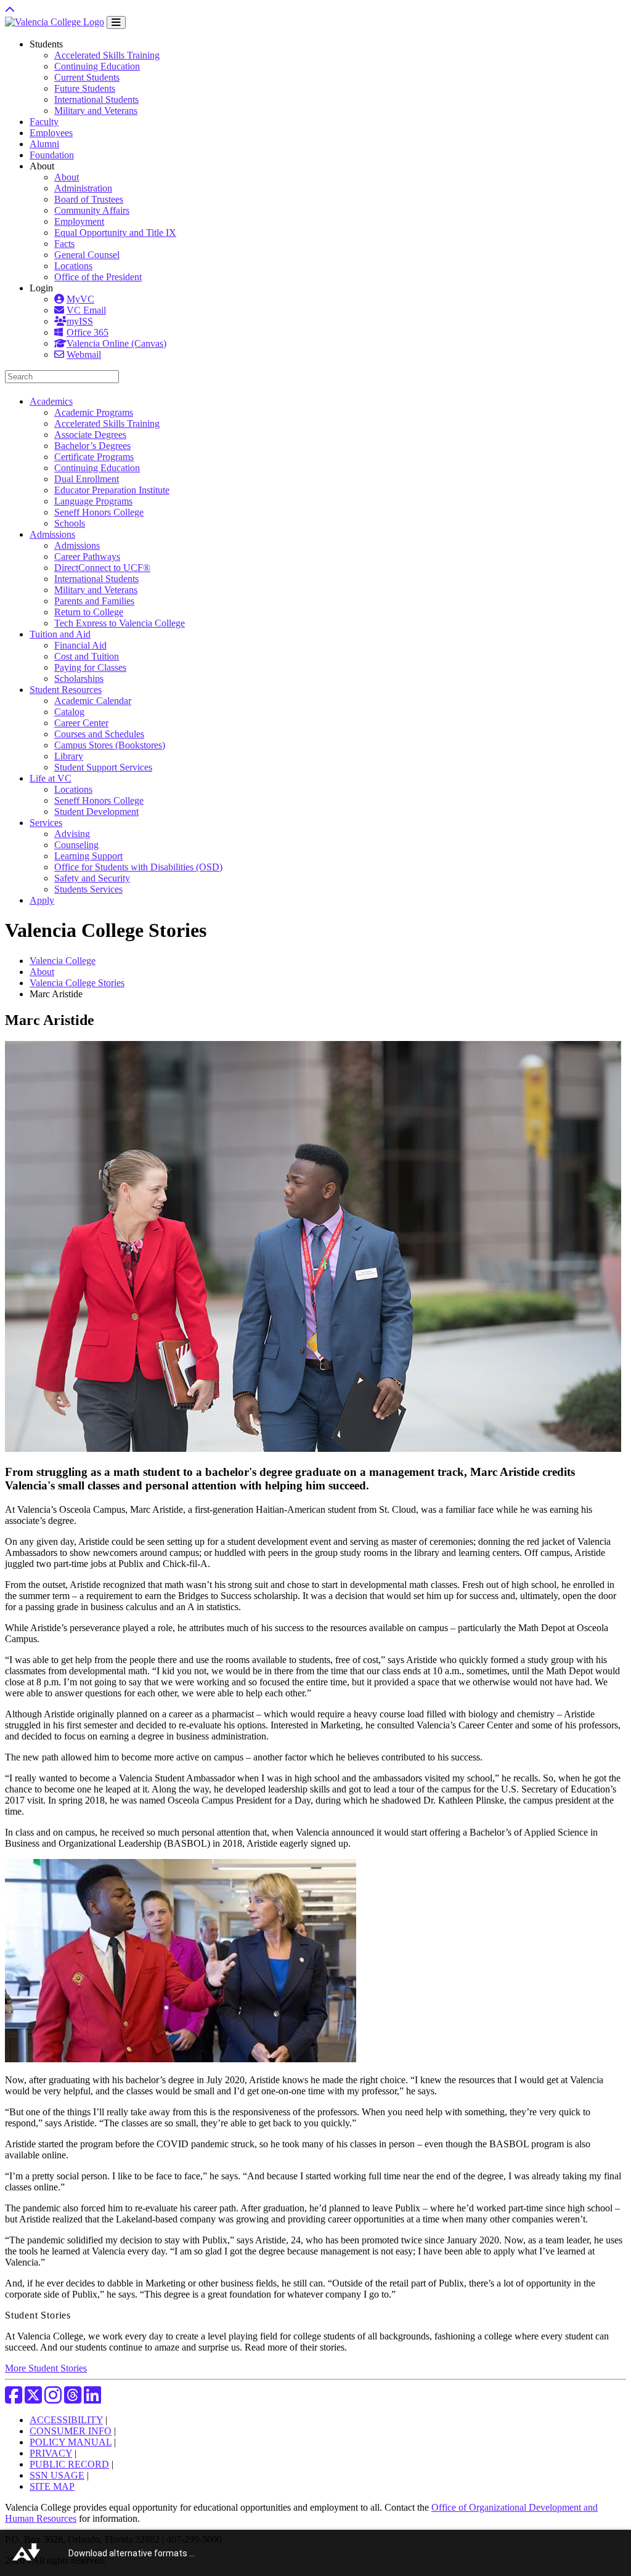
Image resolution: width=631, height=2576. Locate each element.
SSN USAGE (57, 2475)
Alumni (44, 144)
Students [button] (46, 44)
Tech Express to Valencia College (120, 623)
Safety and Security (92, 878)
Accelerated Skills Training (107, 55)
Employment (79, 221)
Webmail (84, 354)
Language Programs (93, 501)
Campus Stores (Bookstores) (110, 745)
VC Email (86, 310)
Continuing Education (97, 66)
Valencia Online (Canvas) (116, 343)
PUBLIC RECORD (69, 2464)
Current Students (87, 77)
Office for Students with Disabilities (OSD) (138, 867)
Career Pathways (87, 557)
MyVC (80, 299)
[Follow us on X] (33, 2399)
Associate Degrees (90, 435)
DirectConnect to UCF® (102, 568)
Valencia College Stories (77, 983)
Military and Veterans (96, 111)
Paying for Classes (90, 667)
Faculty (44, 122)
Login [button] (41, 288)
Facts (64, 244)
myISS (80, 321)
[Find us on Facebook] (14, 2399)
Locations (73, 266)
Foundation (52, 155)
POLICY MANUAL (71, 2442)
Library (69, 756)
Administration (83, 188)
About (67, 177)
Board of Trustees (89, 199)
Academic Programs (94, 412)
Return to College (89, 612)
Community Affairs (92, 210)
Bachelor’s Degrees (92, 446)
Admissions (77, 545)
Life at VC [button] (51, 778)
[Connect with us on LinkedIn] (92, 2399)
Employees (51, 133)
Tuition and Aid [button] (60, 634)
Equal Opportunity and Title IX (115, 233)
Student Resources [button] (66, 690)
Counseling (76, 845)
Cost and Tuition (87, 656)
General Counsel (87, 255)
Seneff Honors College (99, 512)
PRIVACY (51, 2453)
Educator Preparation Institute (112, 490)
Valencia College (63, 961)
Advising (72, 834)
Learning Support (88, 856)
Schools (70, 523)
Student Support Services (103, 767)
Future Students (85, 88)
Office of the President (98, 277)
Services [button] (46, 823)
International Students (96, 99)
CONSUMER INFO (71, 2431)
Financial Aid (80, 645)
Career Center (81, 723)
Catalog (69, 712)
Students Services (88, 889)
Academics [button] (51, 401)
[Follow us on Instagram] (53, 2399)
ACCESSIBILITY (66, 2420)
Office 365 (88, 332)
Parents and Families (94, 601)
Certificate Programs (94, 457)
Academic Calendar (93, 701)
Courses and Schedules (99, 734)
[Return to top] (10, 10)
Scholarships (79, 678)
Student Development (96, 812)
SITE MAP (52, 2486)
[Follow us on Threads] (73, 2399)
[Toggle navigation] (116, 22)
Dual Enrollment (87, 479)
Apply (42, 900)
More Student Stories (46, 2368)
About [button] (42, 166)
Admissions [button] (52, 534)
